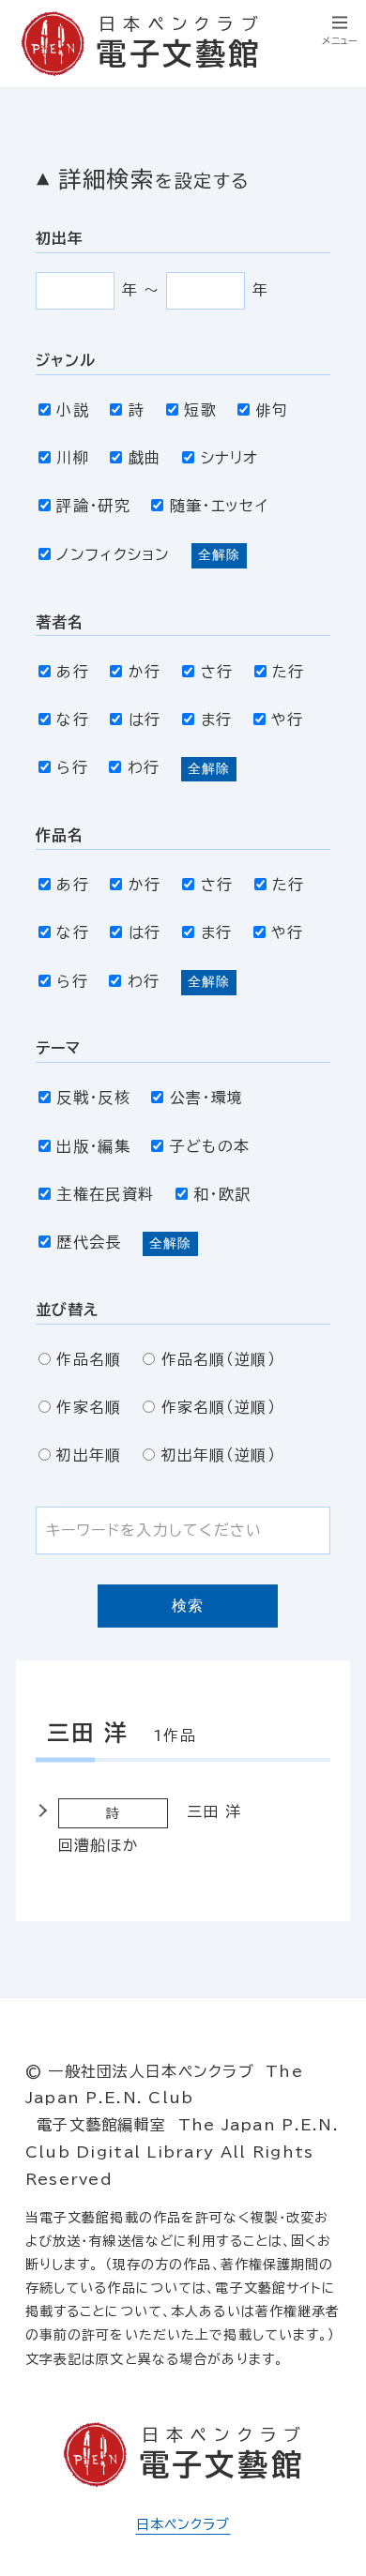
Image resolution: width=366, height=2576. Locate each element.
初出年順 (89, 1455)
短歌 (200, 410)
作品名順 (89, 1359)
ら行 (72, 767)
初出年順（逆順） (219, 1455)
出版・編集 (93, 1146)
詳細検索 (154, 179)
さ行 (217, 672)
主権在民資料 (105, 1194)
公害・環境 (206, 1098)
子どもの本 (210, 1146)
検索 (188, 1606)
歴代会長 (89, 1242)
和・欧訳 (222, 1194)
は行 (145, 720)
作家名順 (89, 1407)
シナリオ (230, 458)
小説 (73, 410)
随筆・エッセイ (219, 506)
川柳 (73, 458)
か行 (145, 672)
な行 (73, 720)
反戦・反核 (93, 1098)
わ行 (144, 767)
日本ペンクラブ (183, 2524)
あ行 (73, 672)
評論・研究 (93, 506)
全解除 (219, 554)
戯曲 (145, 458)
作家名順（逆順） (219, 1407)
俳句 (272, 410)
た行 (289, 672)
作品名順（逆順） (219, 1359)
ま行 (216, 720)
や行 (288, 720)
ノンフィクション (113, 554)
